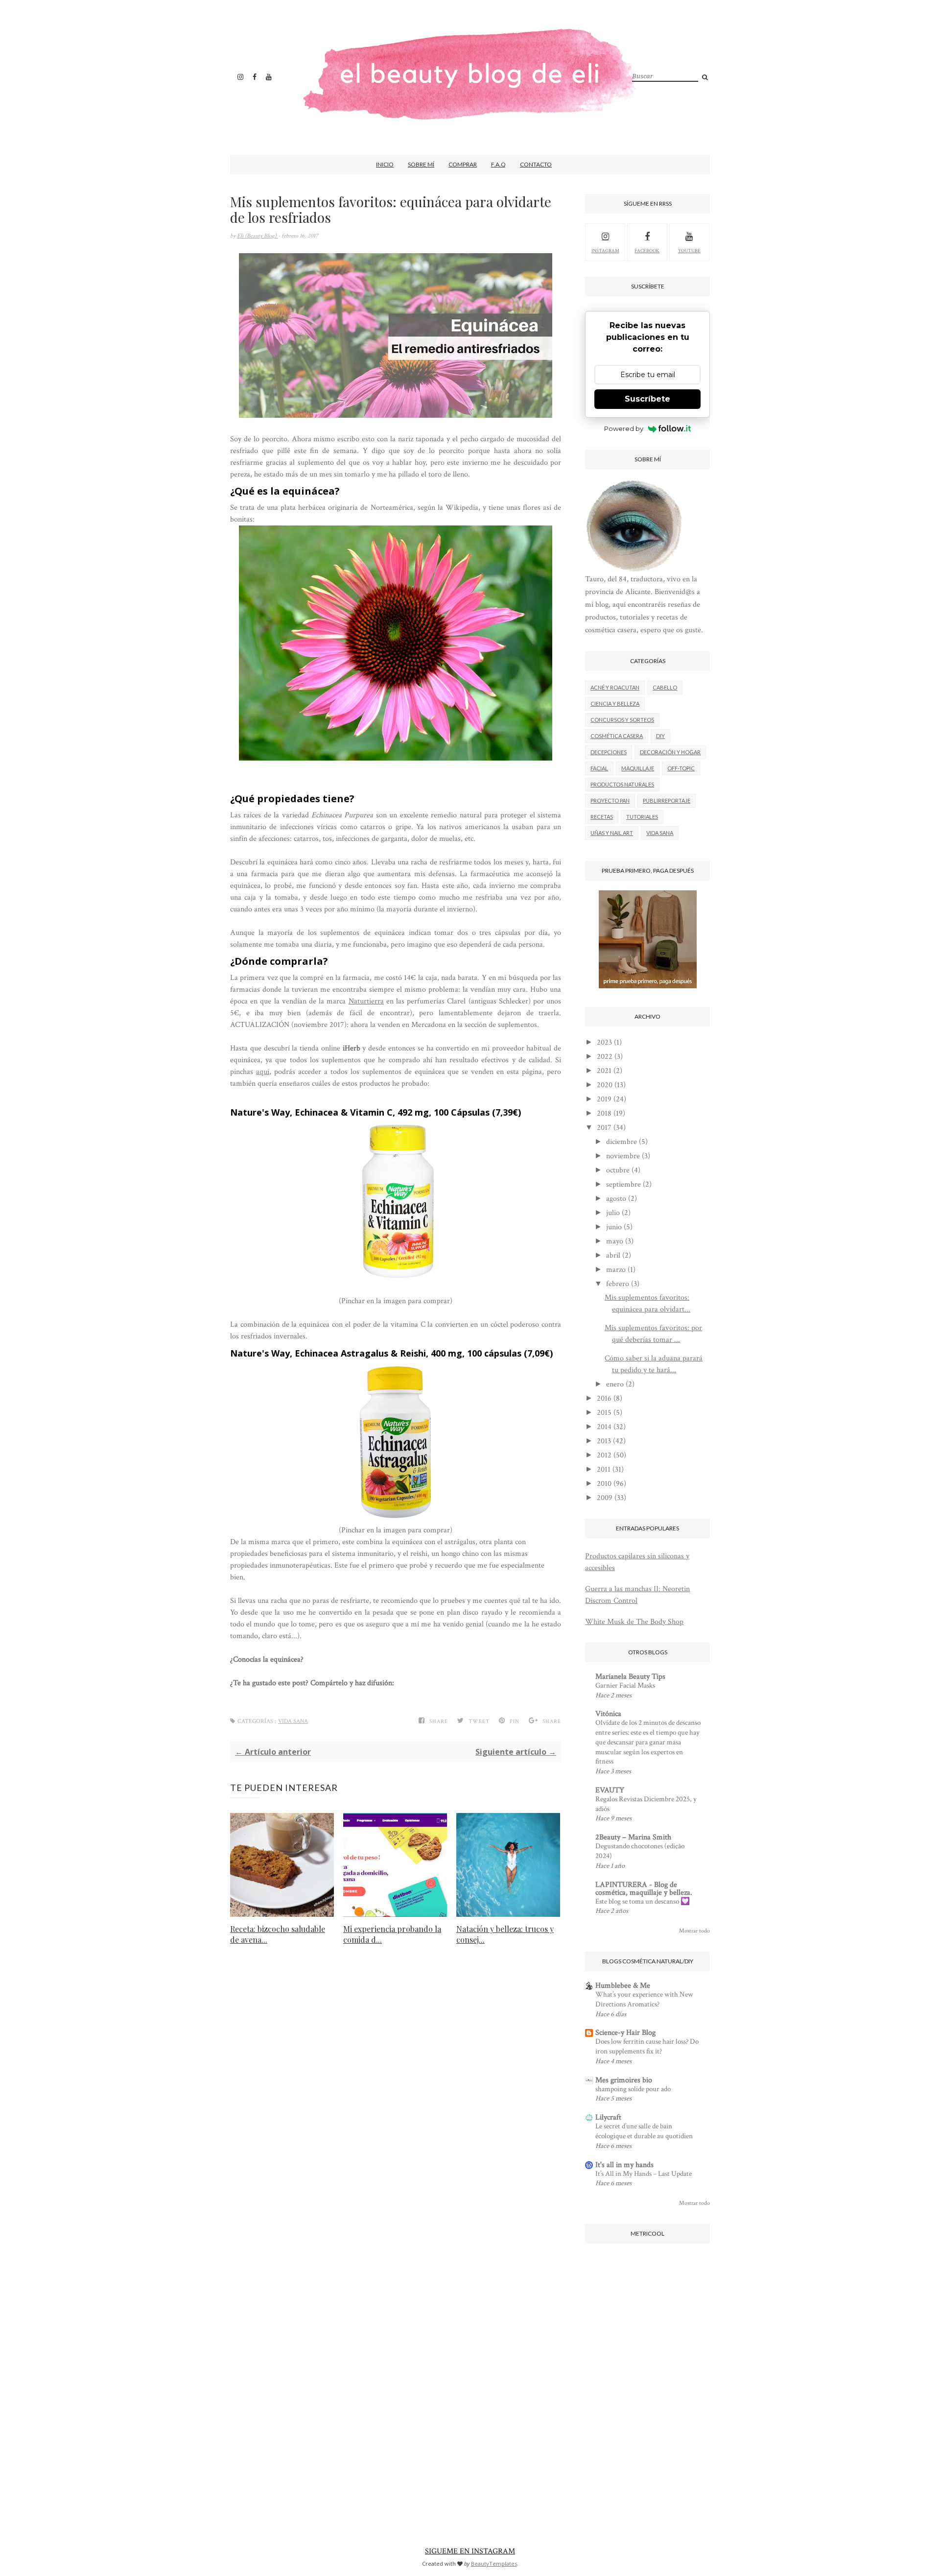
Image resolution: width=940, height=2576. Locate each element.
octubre (618, 1170)
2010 (604, 1484)
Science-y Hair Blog (625, 2033)
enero (615, 1384)
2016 (604, 1398)
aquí (263, 1072)
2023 (604, 1042)
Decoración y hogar (670, 752)
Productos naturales (622, 784)
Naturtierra (366, 1001)
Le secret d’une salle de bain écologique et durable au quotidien (644, 2131)
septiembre (623, 1184)
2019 (604, 1099)
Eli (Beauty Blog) (258, 236)
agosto (616, 1199)
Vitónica (608, 1714)
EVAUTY (610, 1790)
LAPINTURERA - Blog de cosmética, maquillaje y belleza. (644, 1889)
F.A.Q (498, 164)
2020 (605, 1085)
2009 (605, 1498)
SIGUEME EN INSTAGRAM (470, 2551)
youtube (689, 251)
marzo (616, 1270)
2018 (604, 1113)
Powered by (624, 429)
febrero (618, 1284)
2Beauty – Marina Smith (633, 1837)
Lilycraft (608, 2117)
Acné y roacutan (615, 687)
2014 (604, 1427)
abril (613, 1255)
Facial (599, 768)
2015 (604, 1413)
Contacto (536, 164)
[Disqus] (396, 2107)
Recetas (602, 817)
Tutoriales (642, 817)
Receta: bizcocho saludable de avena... (278, 1934)
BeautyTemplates (494, 2564)
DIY (660, 736)
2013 (604, 1441)
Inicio (385, 164)
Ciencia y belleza (615, 704)
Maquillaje (638, 768)
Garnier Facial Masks (625, 1685)
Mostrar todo (694, 1931)
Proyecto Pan (610, 800)
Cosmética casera (617, 736)
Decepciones (609, 752)
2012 (604, 1455)
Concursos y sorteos (622, 720)
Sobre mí (421, 164)
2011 (604, 1469)
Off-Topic (681, 768)
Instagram (605, 251)
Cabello (665, 687)
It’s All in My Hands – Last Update (644, 2174)
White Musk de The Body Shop (634, 1622)
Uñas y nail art (612, 833)
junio (614, 1227)
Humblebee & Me (623, 1986)
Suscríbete (647, 399)
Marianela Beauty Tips (630, 1677)
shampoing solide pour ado (633, 2089)
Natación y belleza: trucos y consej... (505, 1934)
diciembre (622, 1142)
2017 (604, 1128)
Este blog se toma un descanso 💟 (643, 1901)
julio (613, 1213)
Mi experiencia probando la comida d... (392, 1934)
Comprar (463, 164)
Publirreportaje (667, 800)
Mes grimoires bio (624, 2080)
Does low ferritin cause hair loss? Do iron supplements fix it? (647, 2046)
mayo (615, 1241)
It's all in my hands (624, 2165)
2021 (604, 1071)
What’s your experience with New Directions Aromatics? (644, 1999)
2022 (605, 1057)
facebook (647, 251)
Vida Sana (293, 1721)
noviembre (623, 1156)
